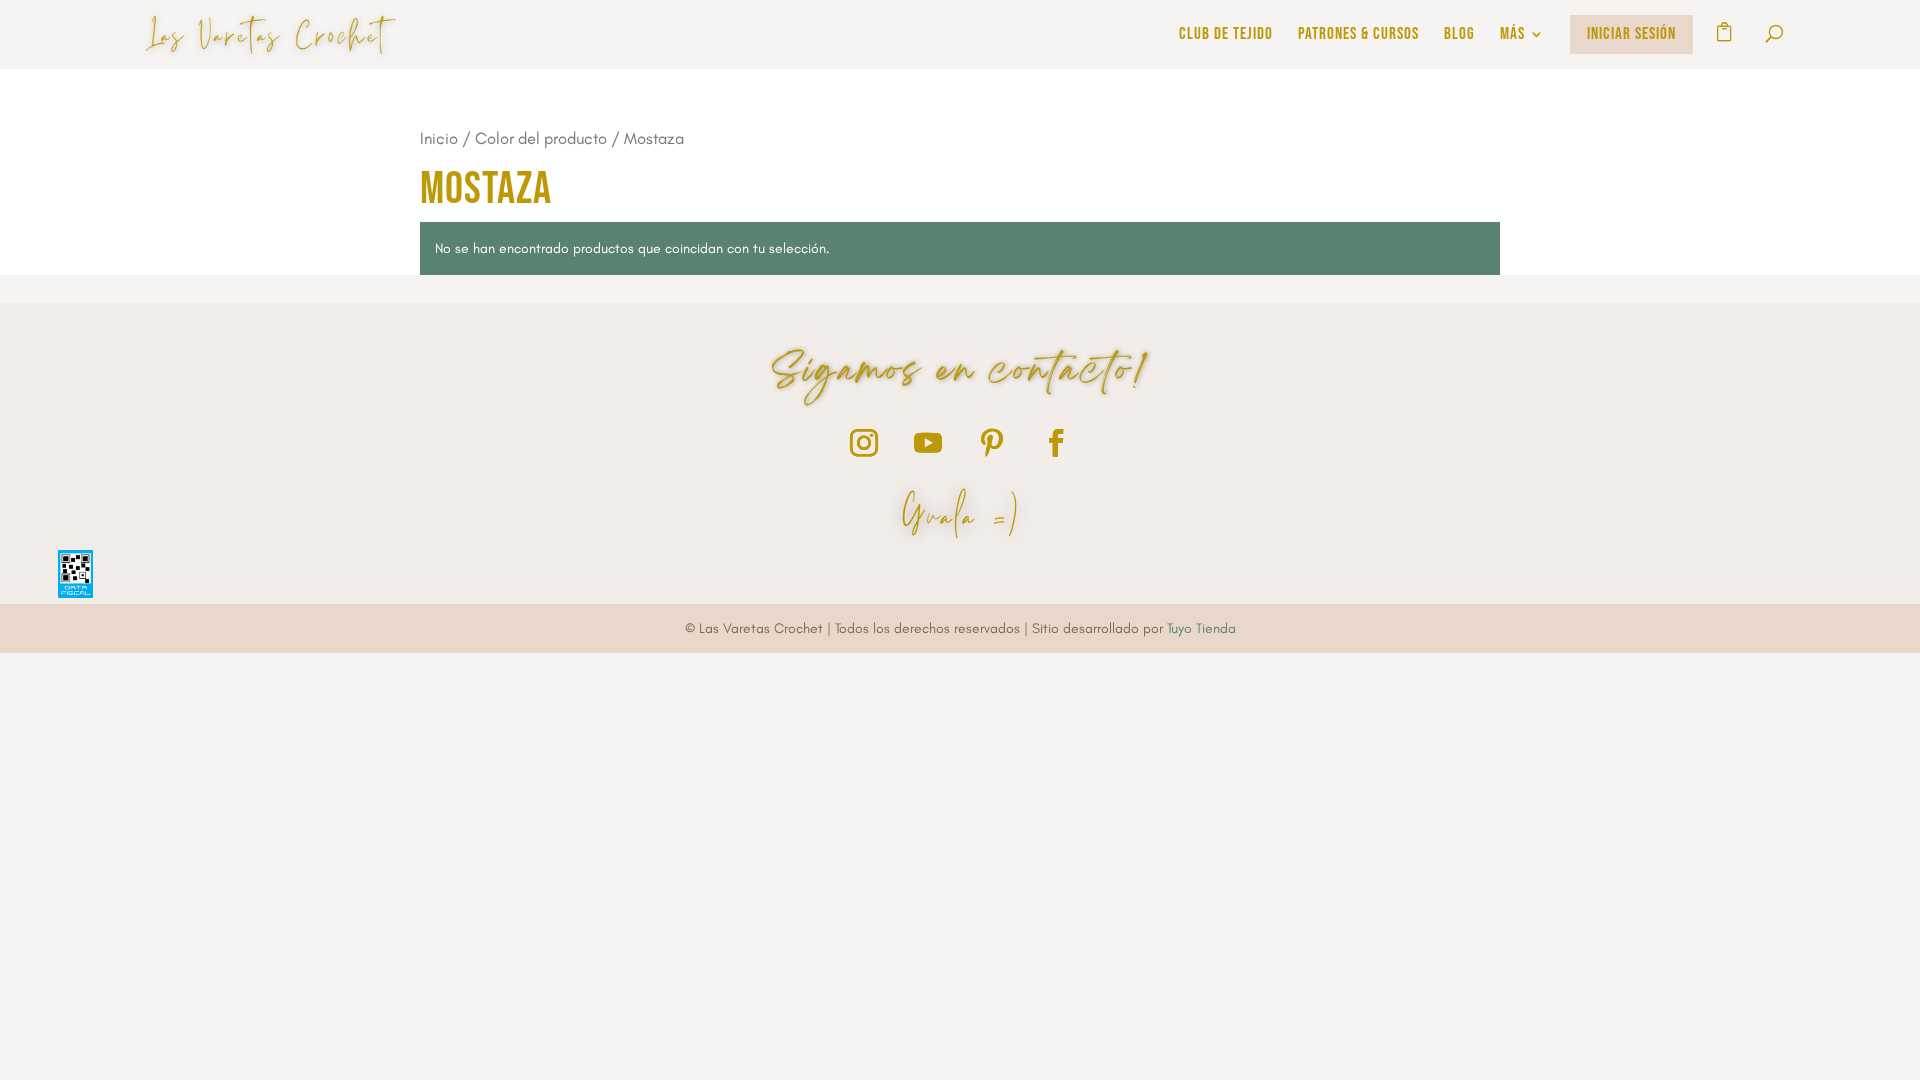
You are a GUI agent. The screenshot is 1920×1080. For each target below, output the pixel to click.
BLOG (1459, 35)
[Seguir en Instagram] (864, 443)
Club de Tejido (1226, 35)
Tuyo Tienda (1201, 628)
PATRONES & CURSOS (1358, 35)
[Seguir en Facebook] (1056, 443)
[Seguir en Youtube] (928, 443)
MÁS (1512, 35)
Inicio (439, 138)
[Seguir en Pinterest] (992, 443)
